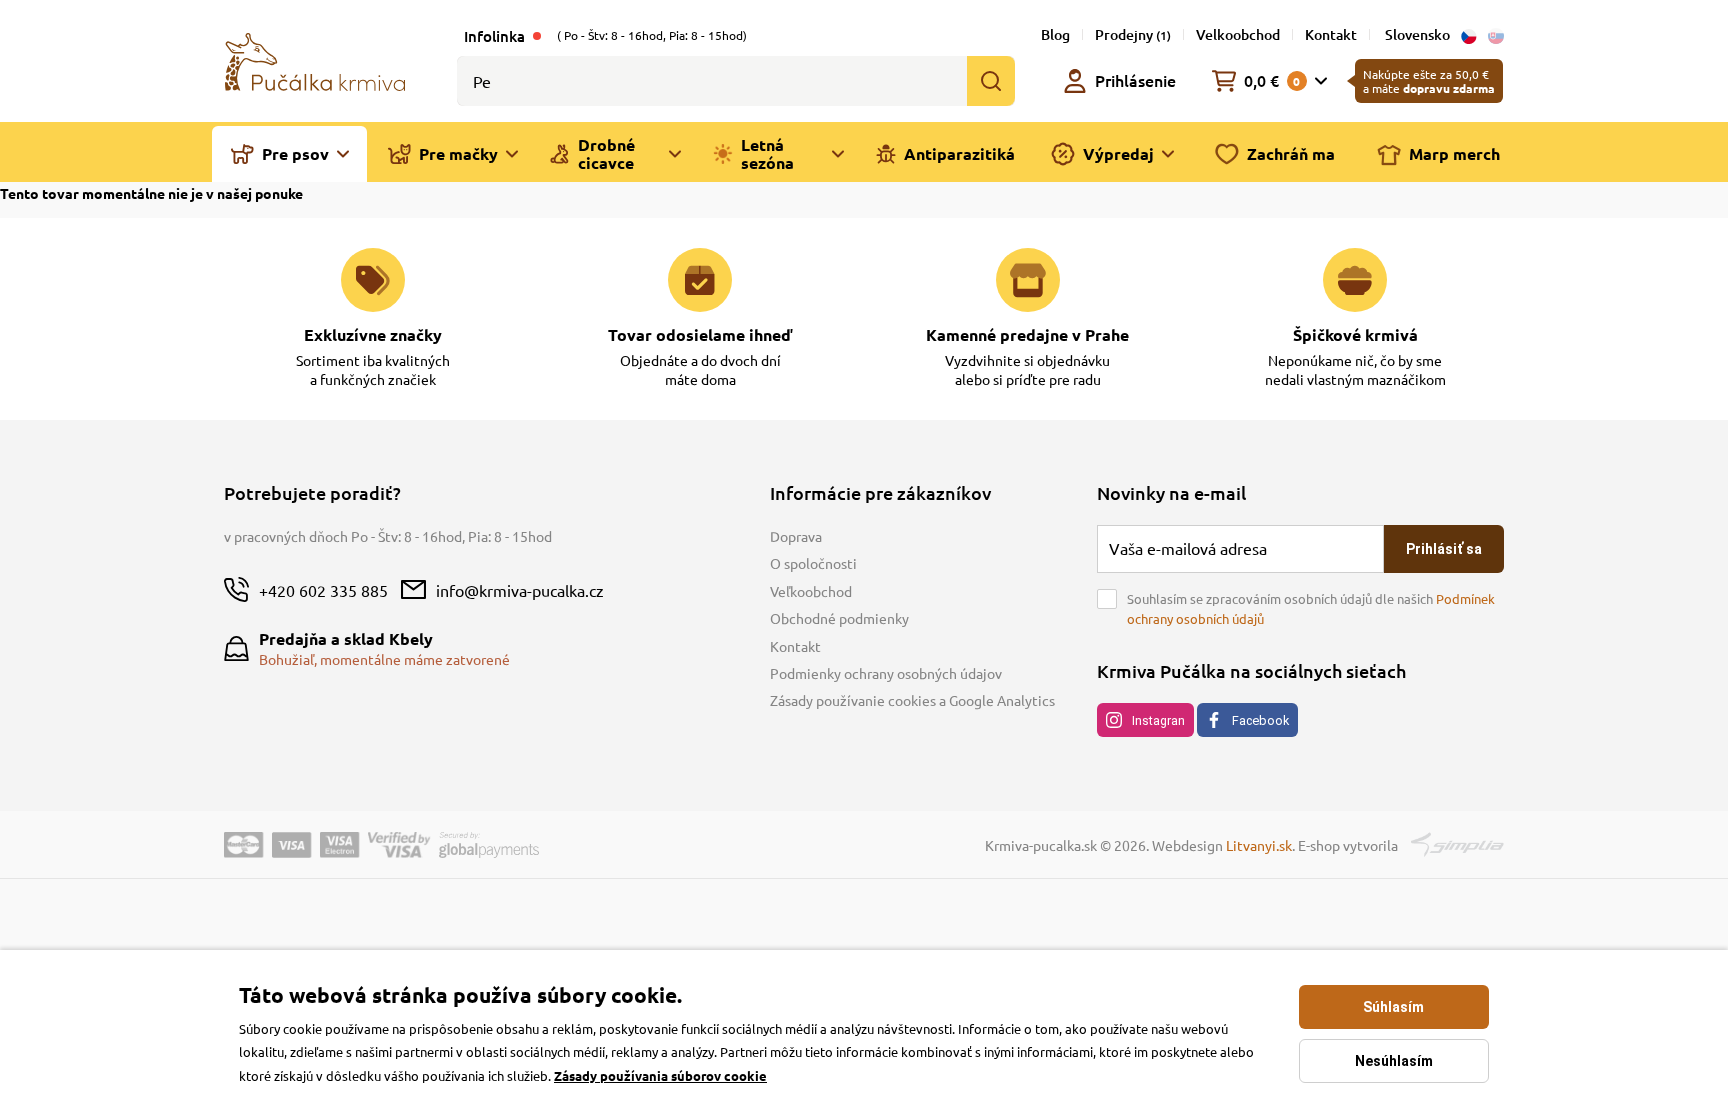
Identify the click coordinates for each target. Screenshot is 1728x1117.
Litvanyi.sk (1259, 845)
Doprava (796, 536)
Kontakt (1331, 34)
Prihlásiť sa (1444, 549)
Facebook (1260, 720)
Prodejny (1133, 34)
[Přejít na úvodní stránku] (315, 60)
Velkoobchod (1238, 34)
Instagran (1158, 720)
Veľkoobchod (811, 591)
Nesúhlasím (1394, 1061)
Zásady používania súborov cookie (660, 1075)
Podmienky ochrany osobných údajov (886, 673)
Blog (1055, 34)
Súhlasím (1393, 1007)
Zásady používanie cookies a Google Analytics (912, 700)
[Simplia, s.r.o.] (1457, 842)
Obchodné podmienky (839, 618)
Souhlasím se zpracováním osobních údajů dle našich (1311, 608)
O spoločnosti (813, 563)
